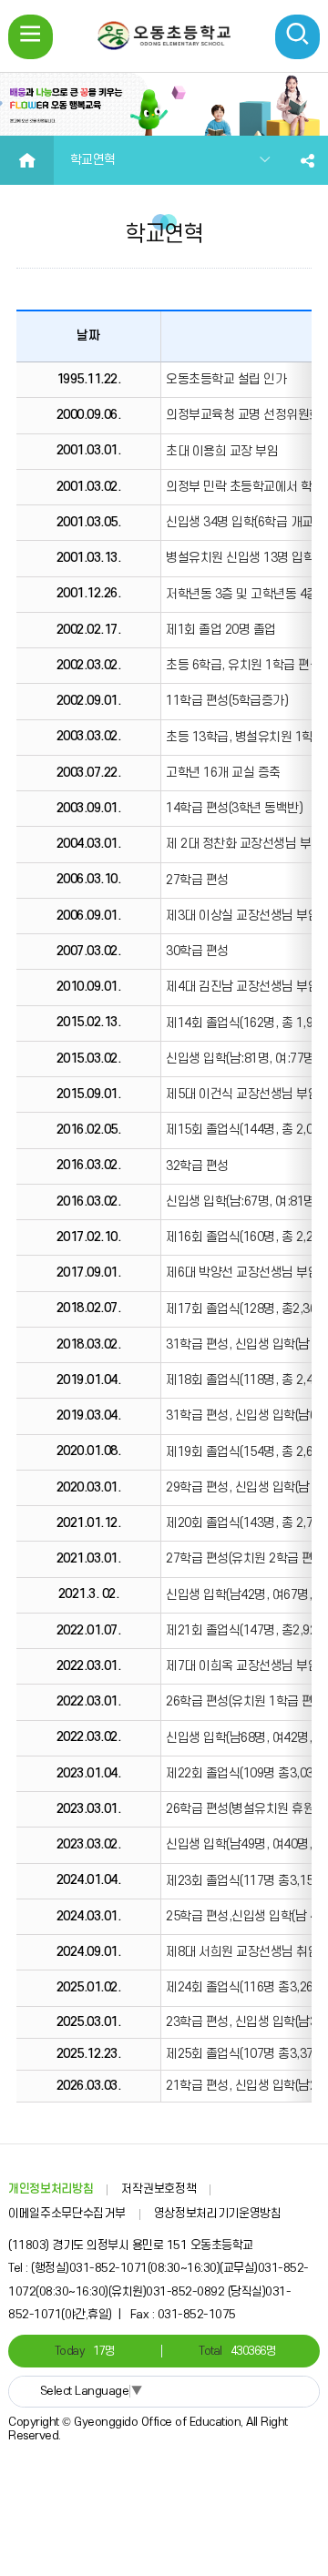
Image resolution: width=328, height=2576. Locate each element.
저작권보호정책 (159, 2189)
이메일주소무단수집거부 (67, 2214)
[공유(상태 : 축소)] (307, 160)
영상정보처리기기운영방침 (218, 2214)
